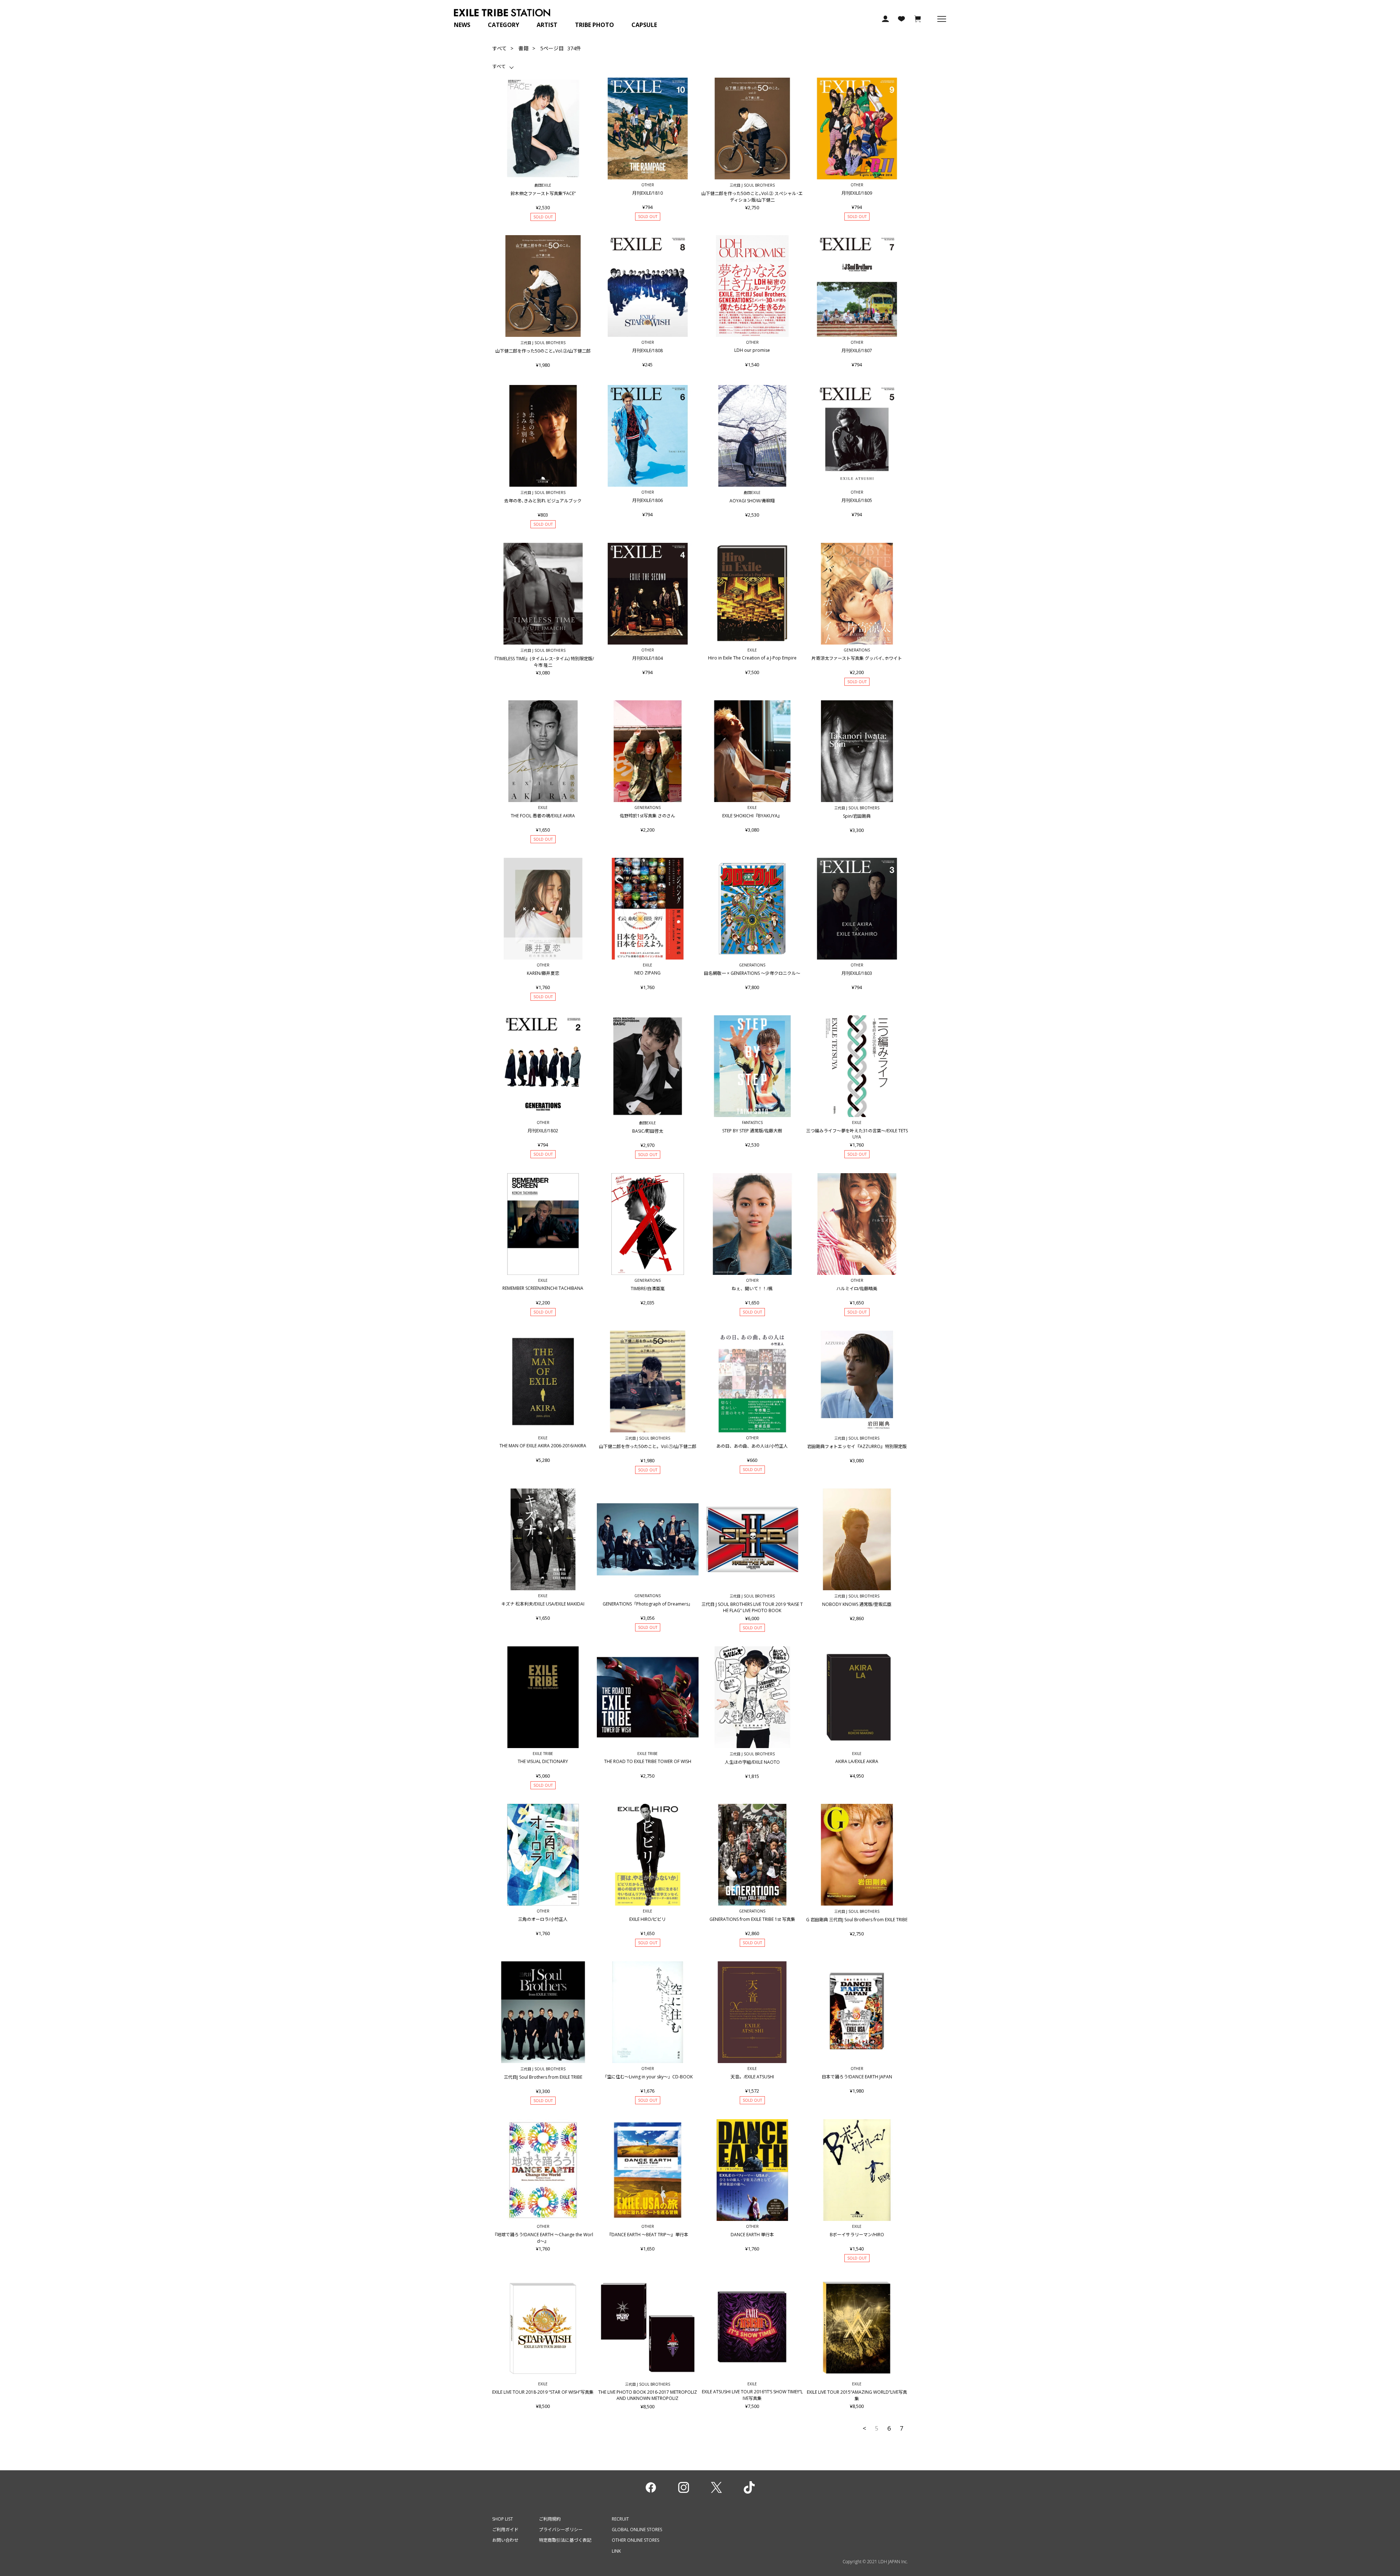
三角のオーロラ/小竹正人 (543, 1919)
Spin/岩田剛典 (857, 816)
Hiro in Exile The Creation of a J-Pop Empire (752, 658)
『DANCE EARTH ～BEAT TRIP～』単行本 (648, 2235)
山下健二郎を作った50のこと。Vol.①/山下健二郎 (648, 1446)
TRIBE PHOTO (594, 25)
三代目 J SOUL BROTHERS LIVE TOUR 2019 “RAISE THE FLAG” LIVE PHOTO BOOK (752, 1607)
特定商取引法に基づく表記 (565, 2540)
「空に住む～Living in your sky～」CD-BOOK (648, 2077)
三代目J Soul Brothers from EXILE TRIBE (543, 2077)
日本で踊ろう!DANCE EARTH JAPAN (857, 2077)
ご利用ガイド (505, 2530)
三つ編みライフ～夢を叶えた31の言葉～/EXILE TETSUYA (857, 1134)
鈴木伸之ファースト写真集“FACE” (543, 193)
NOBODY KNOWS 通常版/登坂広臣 (857, 1604)
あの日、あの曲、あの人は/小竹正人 (752, 1446)
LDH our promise (752, 350)
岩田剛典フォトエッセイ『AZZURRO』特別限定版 (857, 1446)
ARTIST (547, 25)
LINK (616, 2551)
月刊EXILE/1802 (543, 1131)
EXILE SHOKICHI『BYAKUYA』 (752, 816)
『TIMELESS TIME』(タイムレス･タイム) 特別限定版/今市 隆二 (543, 662)
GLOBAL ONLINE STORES (637, 2530)
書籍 (524, 48)
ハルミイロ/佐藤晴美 (857, 1289)
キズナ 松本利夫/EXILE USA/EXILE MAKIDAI (543, 1604)
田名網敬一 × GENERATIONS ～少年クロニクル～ (752, 973)
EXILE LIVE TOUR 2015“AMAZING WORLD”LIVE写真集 (857, 2395)
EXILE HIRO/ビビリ (647, 1919)
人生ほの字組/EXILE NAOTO (752, 1762)
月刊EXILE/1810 (647, 193)
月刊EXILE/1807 (857, 351)
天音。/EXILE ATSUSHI (752, 2077)
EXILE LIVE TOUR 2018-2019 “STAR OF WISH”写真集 (543, 2392)
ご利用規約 (550, 2519)
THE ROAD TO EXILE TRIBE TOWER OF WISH (648, 1761)
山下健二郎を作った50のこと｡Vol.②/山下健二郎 (543, 351)
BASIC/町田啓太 (648, 1131)
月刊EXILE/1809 (857, 193)
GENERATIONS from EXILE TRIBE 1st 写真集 (752, 1919)
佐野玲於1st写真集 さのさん (647, 816)
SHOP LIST (503, 2519)
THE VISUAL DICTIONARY (543, 1761)
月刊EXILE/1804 (647, 658)
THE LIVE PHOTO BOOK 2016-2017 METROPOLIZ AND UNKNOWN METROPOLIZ (648, 2395)
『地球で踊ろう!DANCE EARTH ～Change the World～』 (543, 2238)
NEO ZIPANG (647, 973)
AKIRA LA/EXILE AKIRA (857, 1761)
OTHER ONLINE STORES (635, 2540)
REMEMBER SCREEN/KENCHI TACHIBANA (543, 1288)
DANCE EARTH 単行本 (752, 2235)
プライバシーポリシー (561, 2530)
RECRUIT (620, 2519)
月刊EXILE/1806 (647, 500)
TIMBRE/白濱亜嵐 (648, 1289)
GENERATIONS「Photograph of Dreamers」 (648, 1604)
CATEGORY (503, 25)
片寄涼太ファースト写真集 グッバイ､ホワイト (857, 658)
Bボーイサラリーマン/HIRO (857, 2235)
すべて (499, 48)
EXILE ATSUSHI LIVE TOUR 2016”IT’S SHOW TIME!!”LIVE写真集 (752, 2395)
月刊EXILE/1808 (647, 351)
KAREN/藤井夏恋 (543, 973)
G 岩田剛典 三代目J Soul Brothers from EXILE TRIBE (857, 1920)
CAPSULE (644, 25)
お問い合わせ (505, 2540)
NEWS (462, 25)
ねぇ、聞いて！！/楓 (752, 1289)
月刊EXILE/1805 (857, 500)
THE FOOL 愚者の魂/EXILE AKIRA (543, 816)
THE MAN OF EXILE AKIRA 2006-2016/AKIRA (543, 1446)
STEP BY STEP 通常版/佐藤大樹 (752, 1131)
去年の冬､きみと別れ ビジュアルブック (543, 501)
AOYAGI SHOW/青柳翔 (752, 501)
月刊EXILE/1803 (857, 973)
